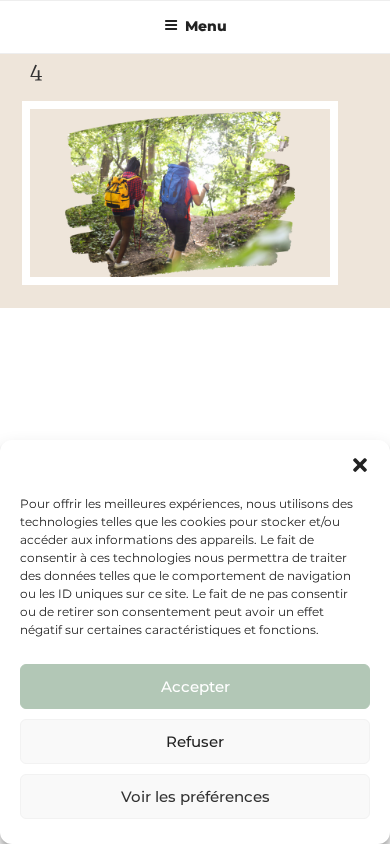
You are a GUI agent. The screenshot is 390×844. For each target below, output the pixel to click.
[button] (360, 465)
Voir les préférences (195, 796)
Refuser (195, 741)
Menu (206, 26)
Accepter (195, 686)
